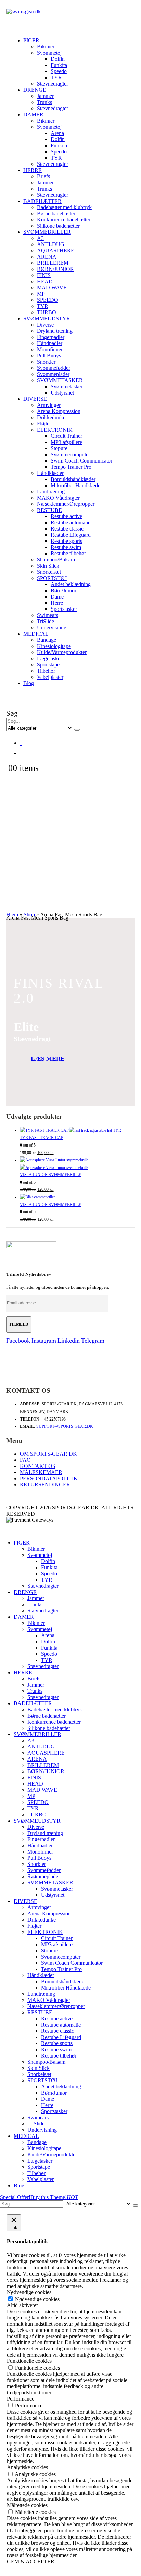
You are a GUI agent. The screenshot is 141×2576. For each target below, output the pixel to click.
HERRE (33, 170)
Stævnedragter (53, 84)
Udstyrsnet (62, 393)
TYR (56, 77)
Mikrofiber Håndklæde (75, 485)
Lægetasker (49, 658)
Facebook (18, 1341)
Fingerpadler (51, 337)
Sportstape (48, 665)
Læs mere (48, 1059)
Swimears (48, 615)
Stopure (59, 448)
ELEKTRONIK (55, 430)
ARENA (47, 257)
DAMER (33, 115)
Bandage (47, 640)
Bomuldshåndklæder (73, 479)
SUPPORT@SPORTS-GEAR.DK (65, 1426)
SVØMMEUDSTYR (47, 318)
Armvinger (49, 405)
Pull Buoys (49, 356)
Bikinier (46, 47)
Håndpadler (50, 343)
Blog (29, 683)
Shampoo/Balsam (56, 560)
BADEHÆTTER (42, 201)
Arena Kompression (59, 411)
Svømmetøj (49, 53)
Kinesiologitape (54, 646)
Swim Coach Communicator (81, 461)
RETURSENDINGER (45, 1485)
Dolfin (58, 59)
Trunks (44, 102)
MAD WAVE (52, 288)
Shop (29, 915)
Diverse (45, 325)
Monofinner (50, 349)
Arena (57, 133)
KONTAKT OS (38, 1466)
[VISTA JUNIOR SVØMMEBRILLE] (78, 1164)
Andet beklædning (71, 584)
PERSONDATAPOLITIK (49, 1478)
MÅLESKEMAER (41, 1472)
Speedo (59, 71)
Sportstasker (64, 609)
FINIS (44, 275)
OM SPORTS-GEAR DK (48, 1454)
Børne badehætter (56, 213)
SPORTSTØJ (52, 578)
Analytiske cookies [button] (27, 2467)
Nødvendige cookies (37, 2299)
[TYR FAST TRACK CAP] (78, 1131)
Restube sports (66, 541)
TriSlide (46, 621)
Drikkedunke (51, 417)
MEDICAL (36, 634)
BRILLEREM (53, 263)
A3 (40, 238)
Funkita (59, 65)
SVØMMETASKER (60, 380)
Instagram (44, 1341)
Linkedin (69, 1341)
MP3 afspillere (66, 442)
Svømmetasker (67, 386)
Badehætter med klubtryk (64, 207)
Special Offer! (15, 2197)
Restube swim (66, 547)
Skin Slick (48, 566)
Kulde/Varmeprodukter (62, 652)
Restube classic (67, 529)
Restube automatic (70, 522)
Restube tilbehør (68, 553)
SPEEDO (48, 300)
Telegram (93, 1341)
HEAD (45, 281)
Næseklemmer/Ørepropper (66, 504)
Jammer (45, 96)
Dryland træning (55, 331)
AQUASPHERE (56, 250)
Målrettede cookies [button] (27, 2505)
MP (41, 294)
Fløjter (44, 424)
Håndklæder (50, 473)
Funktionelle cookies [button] (29, 2361)
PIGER (31, 40)
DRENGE (35, 90)
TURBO (47, 312)
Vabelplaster (50, 677)
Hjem (12, 915)
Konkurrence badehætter (64, 220)
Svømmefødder (54, 368)
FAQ (25, 1460)
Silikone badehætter (58, 226)
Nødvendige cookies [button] (29, 2292)
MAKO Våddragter (58, 498)
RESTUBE (49, 510)
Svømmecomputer (70, 454)
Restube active (66, 516)
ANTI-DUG (51, 244)
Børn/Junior (63, 590)
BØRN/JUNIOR (55, 269)
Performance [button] (21, 2399)
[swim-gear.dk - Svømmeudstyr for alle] (23, 12)
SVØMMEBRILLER (47, 232)
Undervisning (52, 628)
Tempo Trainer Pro (71, 467)
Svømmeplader (53, 374)
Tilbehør (46, 671)
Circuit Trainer (66, 436)
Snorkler (46, 362)
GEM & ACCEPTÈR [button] (31, 2561)
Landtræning (51, 492)
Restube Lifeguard (71, 535)
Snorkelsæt (49, 572)
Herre (57, 603)
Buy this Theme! (54, 2197)
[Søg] (77, 730)
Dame (57, 597)
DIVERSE (35, 399)
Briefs (43, 176)
